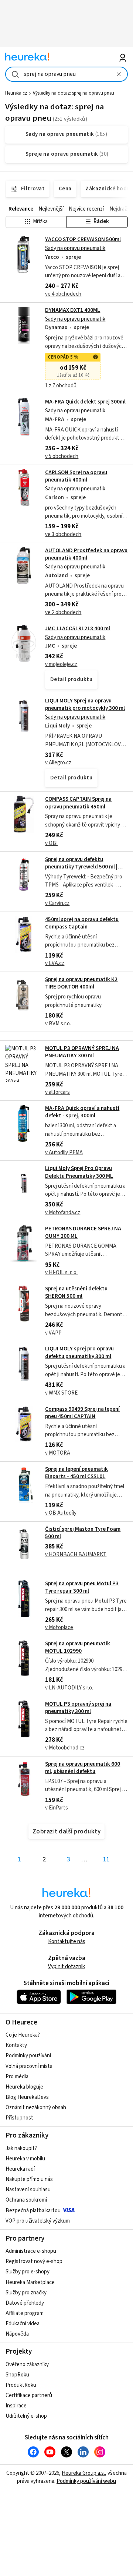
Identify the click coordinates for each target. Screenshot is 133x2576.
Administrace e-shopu (31, 2251)
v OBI (51, 843)
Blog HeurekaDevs (27, 2097)
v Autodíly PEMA (64, 1153)
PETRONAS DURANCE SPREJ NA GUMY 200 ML (83, 1232)
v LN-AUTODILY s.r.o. (69, 1688)
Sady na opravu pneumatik (75, 248)
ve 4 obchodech (63, 294)
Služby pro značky (26, 2293)
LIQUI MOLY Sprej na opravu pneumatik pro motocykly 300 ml (85, 704)
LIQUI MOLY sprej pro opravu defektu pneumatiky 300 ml (79, 1352)
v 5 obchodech (62, 456)
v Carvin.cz (57, 903)
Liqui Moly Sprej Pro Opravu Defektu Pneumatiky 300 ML (79, 1172)
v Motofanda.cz (63, 1213)
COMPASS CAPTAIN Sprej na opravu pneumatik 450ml (78, 803)
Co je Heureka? (23, 2035)
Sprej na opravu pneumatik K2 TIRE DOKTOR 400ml (81, 983)
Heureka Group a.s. (83, 2473)
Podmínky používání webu (86, 2481)
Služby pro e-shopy (28, 2272)
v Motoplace (59, 1627)
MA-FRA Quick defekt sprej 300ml (85, 402)
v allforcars (57, 1092)
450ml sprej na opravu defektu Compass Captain (82, 923)
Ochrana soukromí (26, 2200)
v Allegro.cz (58, 763)
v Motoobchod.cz (65, 1748)
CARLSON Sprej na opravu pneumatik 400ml (76, 476)
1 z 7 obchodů (61, 386)
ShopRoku (17, 2375)
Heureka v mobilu (25, 2159)
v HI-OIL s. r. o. (61, 1273)
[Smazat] (119, 74)
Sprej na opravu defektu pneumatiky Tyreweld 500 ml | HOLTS (81, 867)
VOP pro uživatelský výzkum (38, 2221)
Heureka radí (20, 2169)
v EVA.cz (55, 963)
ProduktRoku (21, 2385)
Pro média (17, 2077)
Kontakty (16, 2045)
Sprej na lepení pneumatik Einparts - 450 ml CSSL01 (76, 1473)
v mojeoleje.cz (61, 664)
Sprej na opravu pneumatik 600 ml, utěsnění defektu (83, 1768)
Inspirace (16, 2406)
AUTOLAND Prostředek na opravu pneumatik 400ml (86, 554)
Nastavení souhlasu (28, 2190)
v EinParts (57, 1808)
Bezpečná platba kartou (33, 2211)
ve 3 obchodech (63, 534)
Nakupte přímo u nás (29, 2179)
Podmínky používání (28, 2056)
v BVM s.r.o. (58, 1024)
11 (106, 1859)
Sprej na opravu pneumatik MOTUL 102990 (78, 1647)
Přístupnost (19, 2118)
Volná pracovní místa (29, 2066)
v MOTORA (58, 1453)
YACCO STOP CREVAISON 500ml (83, 239)
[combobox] (66, 74)
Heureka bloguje (24, 2087)
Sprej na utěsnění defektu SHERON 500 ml (76, 1292)
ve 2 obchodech (63, 612)
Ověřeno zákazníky (27, 2364)
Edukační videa (23, 2324)
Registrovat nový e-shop (34, 2261)
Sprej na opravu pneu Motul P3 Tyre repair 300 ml (82, 1587)
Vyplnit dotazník (66, 1967)
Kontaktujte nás (67, 1941)
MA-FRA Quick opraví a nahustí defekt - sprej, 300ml (82, 1112)
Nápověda (17, 2334)
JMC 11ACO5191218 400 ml (78, 629)
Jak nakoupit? (21, 2148)
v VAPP (53, 1333)
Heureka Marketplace (30, 2282)
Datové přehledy (25, 2303)
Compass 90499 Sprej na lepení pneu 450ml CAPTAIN (82, 1413)
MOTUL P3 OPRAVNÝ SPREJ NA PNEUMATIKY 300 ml (82, 1052)
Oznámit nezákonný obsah (36, 2108)
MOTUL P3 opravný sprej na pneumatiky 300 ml (78, 1708)
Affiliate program (25, 2313)
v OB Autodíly (61, 1513)
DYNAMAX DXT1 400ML (73, 310)
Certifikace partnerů (29, 2395)
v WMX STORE (61, 1393)
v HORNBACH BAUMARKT (76, 1555)
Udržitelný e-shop (26, 2416)
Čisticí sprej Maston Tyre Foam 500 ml (83, 1533)
